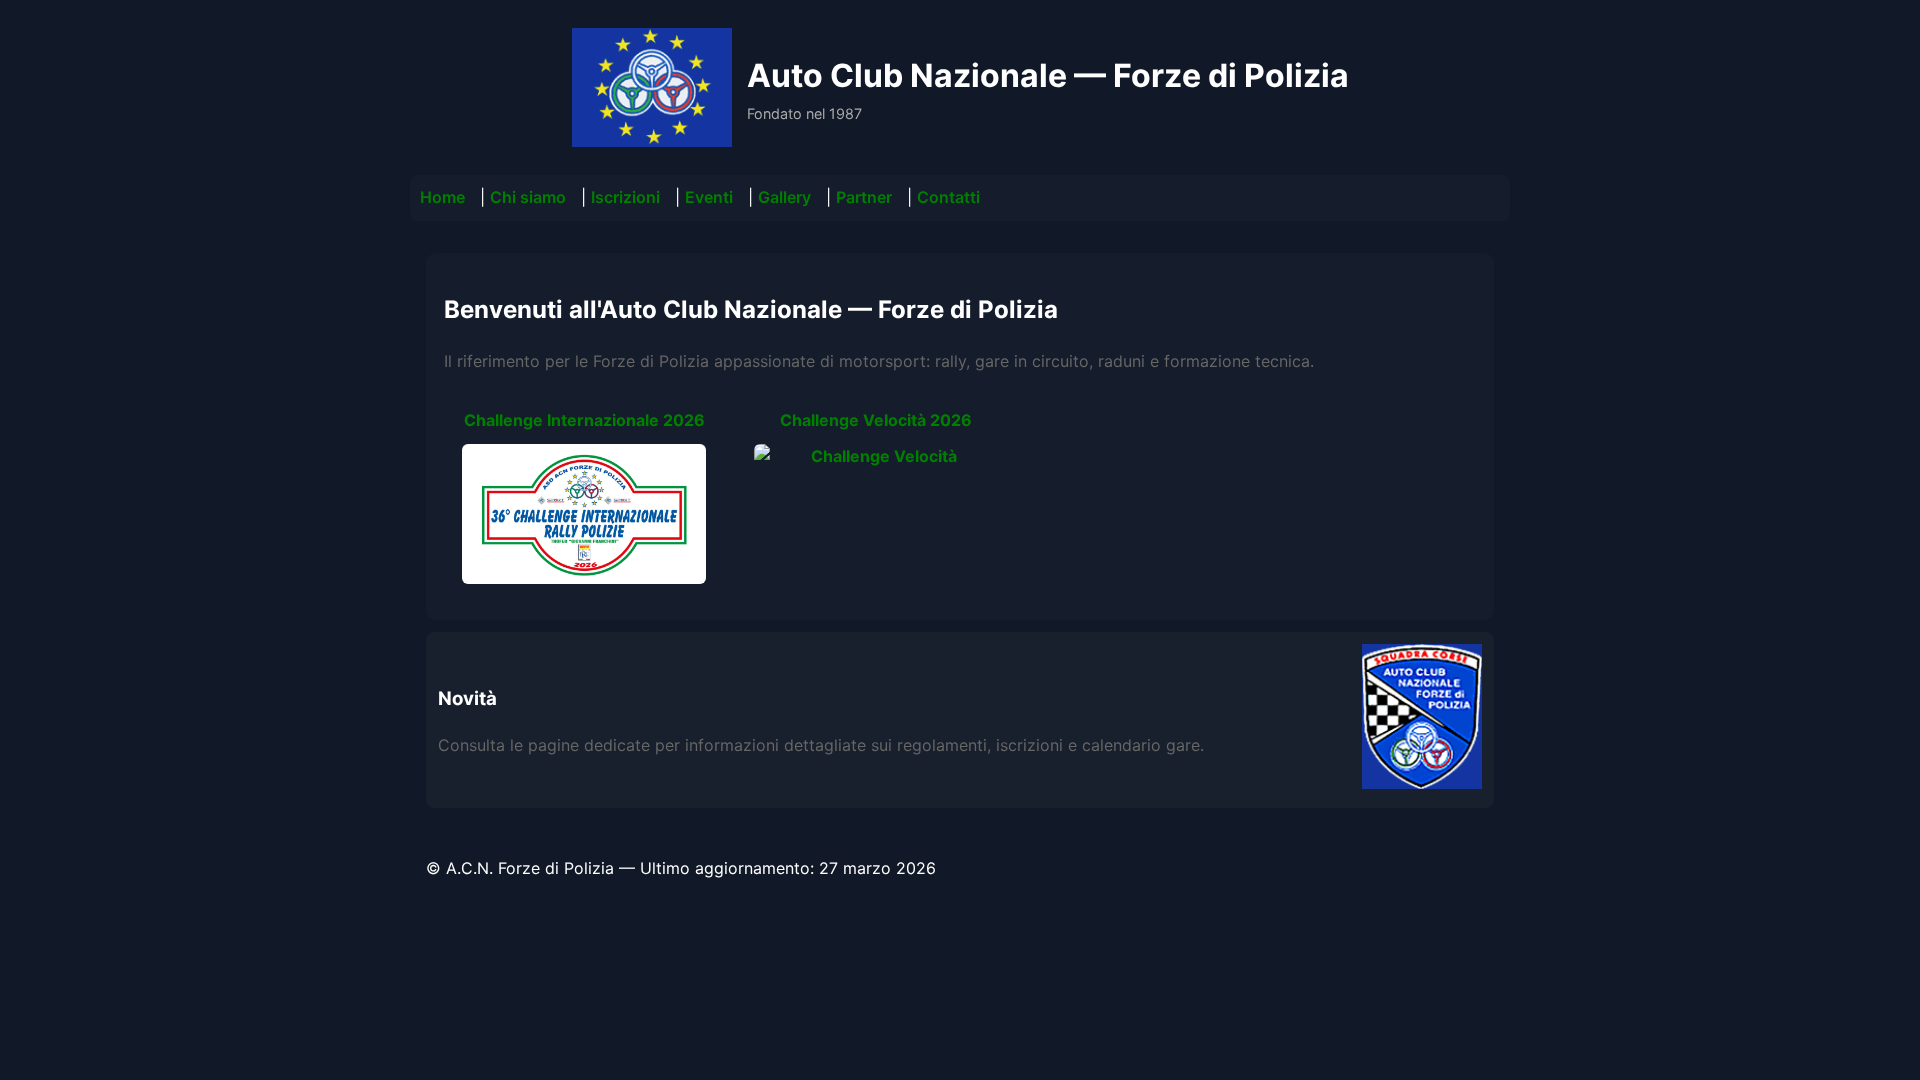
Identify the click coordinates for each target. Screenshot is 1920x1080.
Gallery (784, 197)
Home (442, 197)
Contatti (948, 197)
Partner (864, 197)
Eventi (709, 197)
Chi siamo (528, 197)
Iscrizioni (625, 197)
